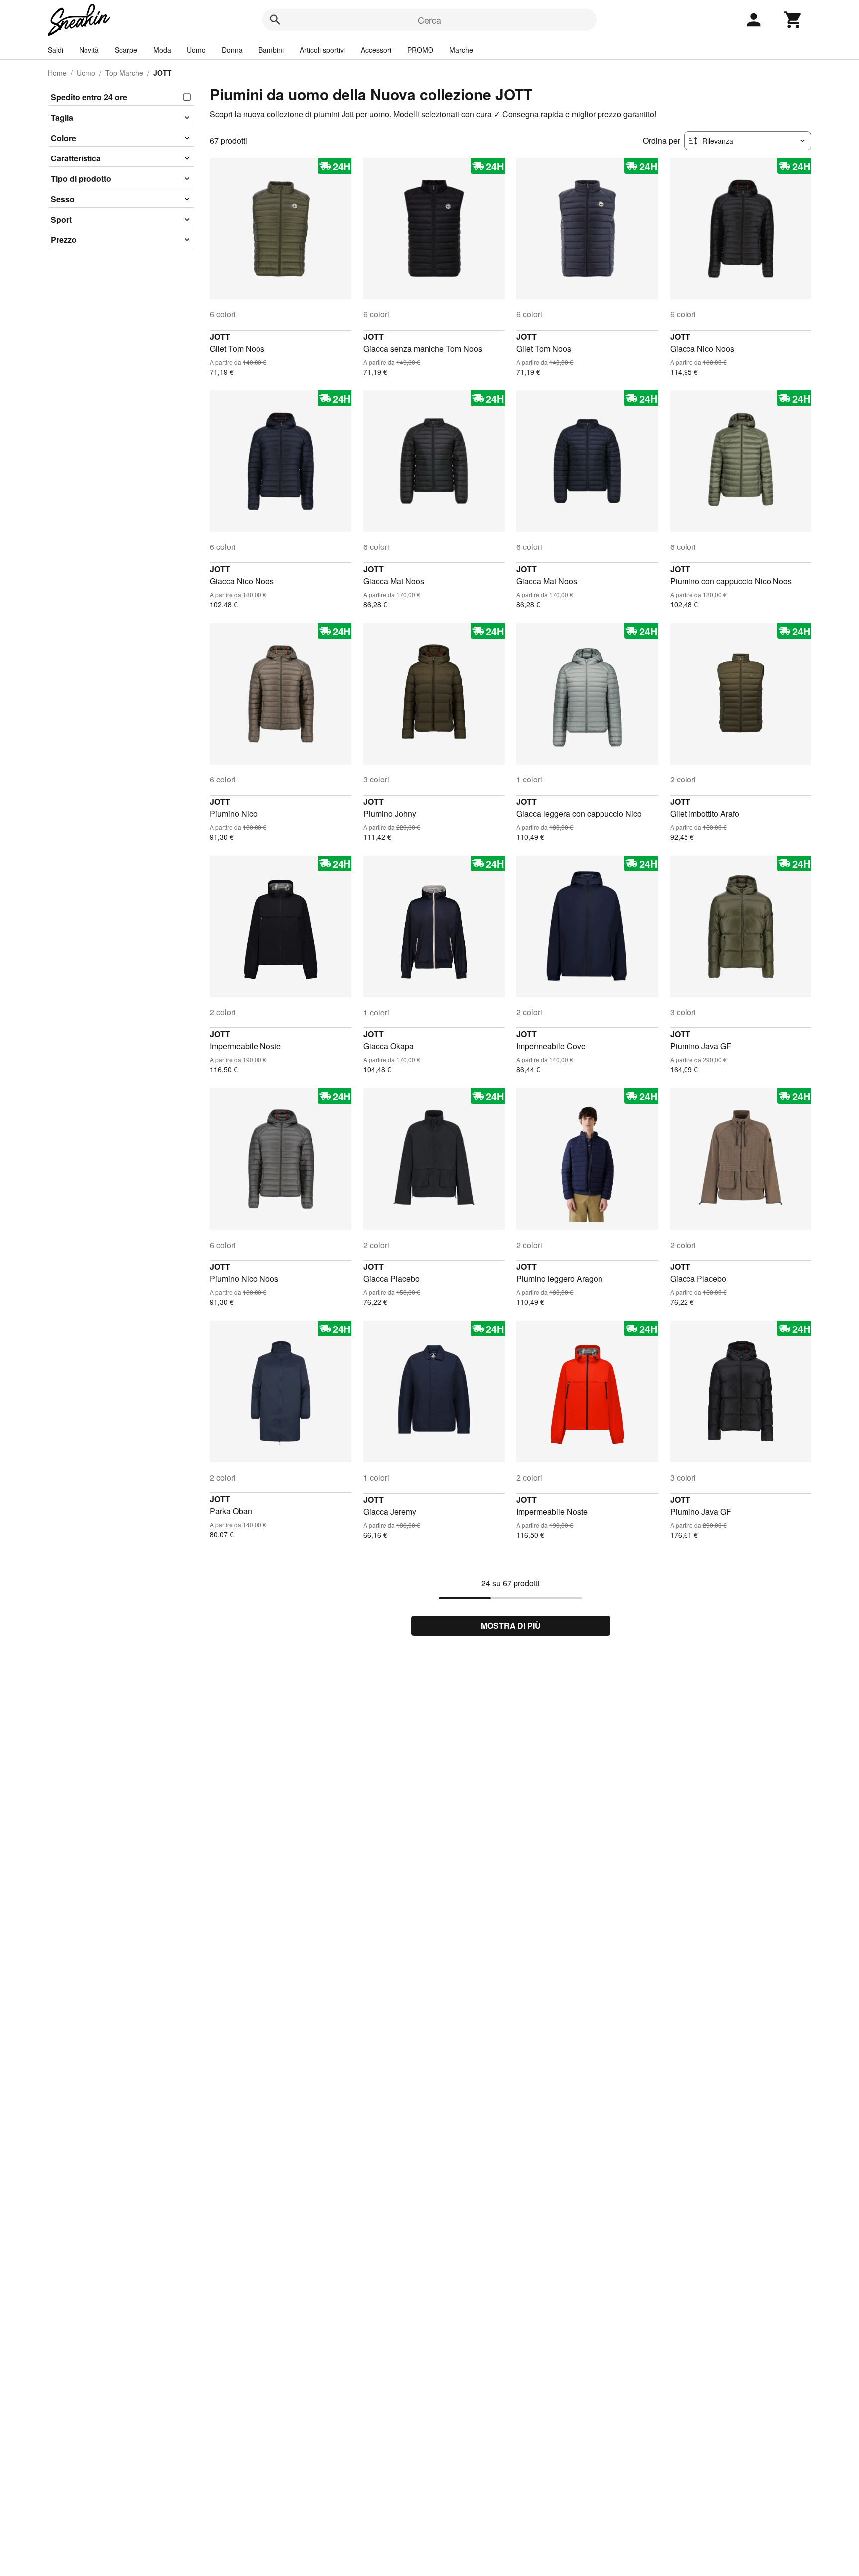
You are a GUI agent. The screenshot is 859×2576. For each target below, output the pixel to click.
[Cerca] (275, 20)
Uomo (196, 50)
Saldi (55, 50)
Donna (232, 50)
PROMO (420, 50)
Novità (89, 50)
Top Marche (124, 73)
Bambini (271, 50)
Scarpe (126, 50)
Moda (162, 50)
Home (57, 73)
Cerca (429, 20)
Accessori (376, 50)
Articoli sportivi (322, 50)
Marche (461, 50)
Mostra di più (511, 1625)
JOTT (220, 337)
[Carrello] (793, 20)
